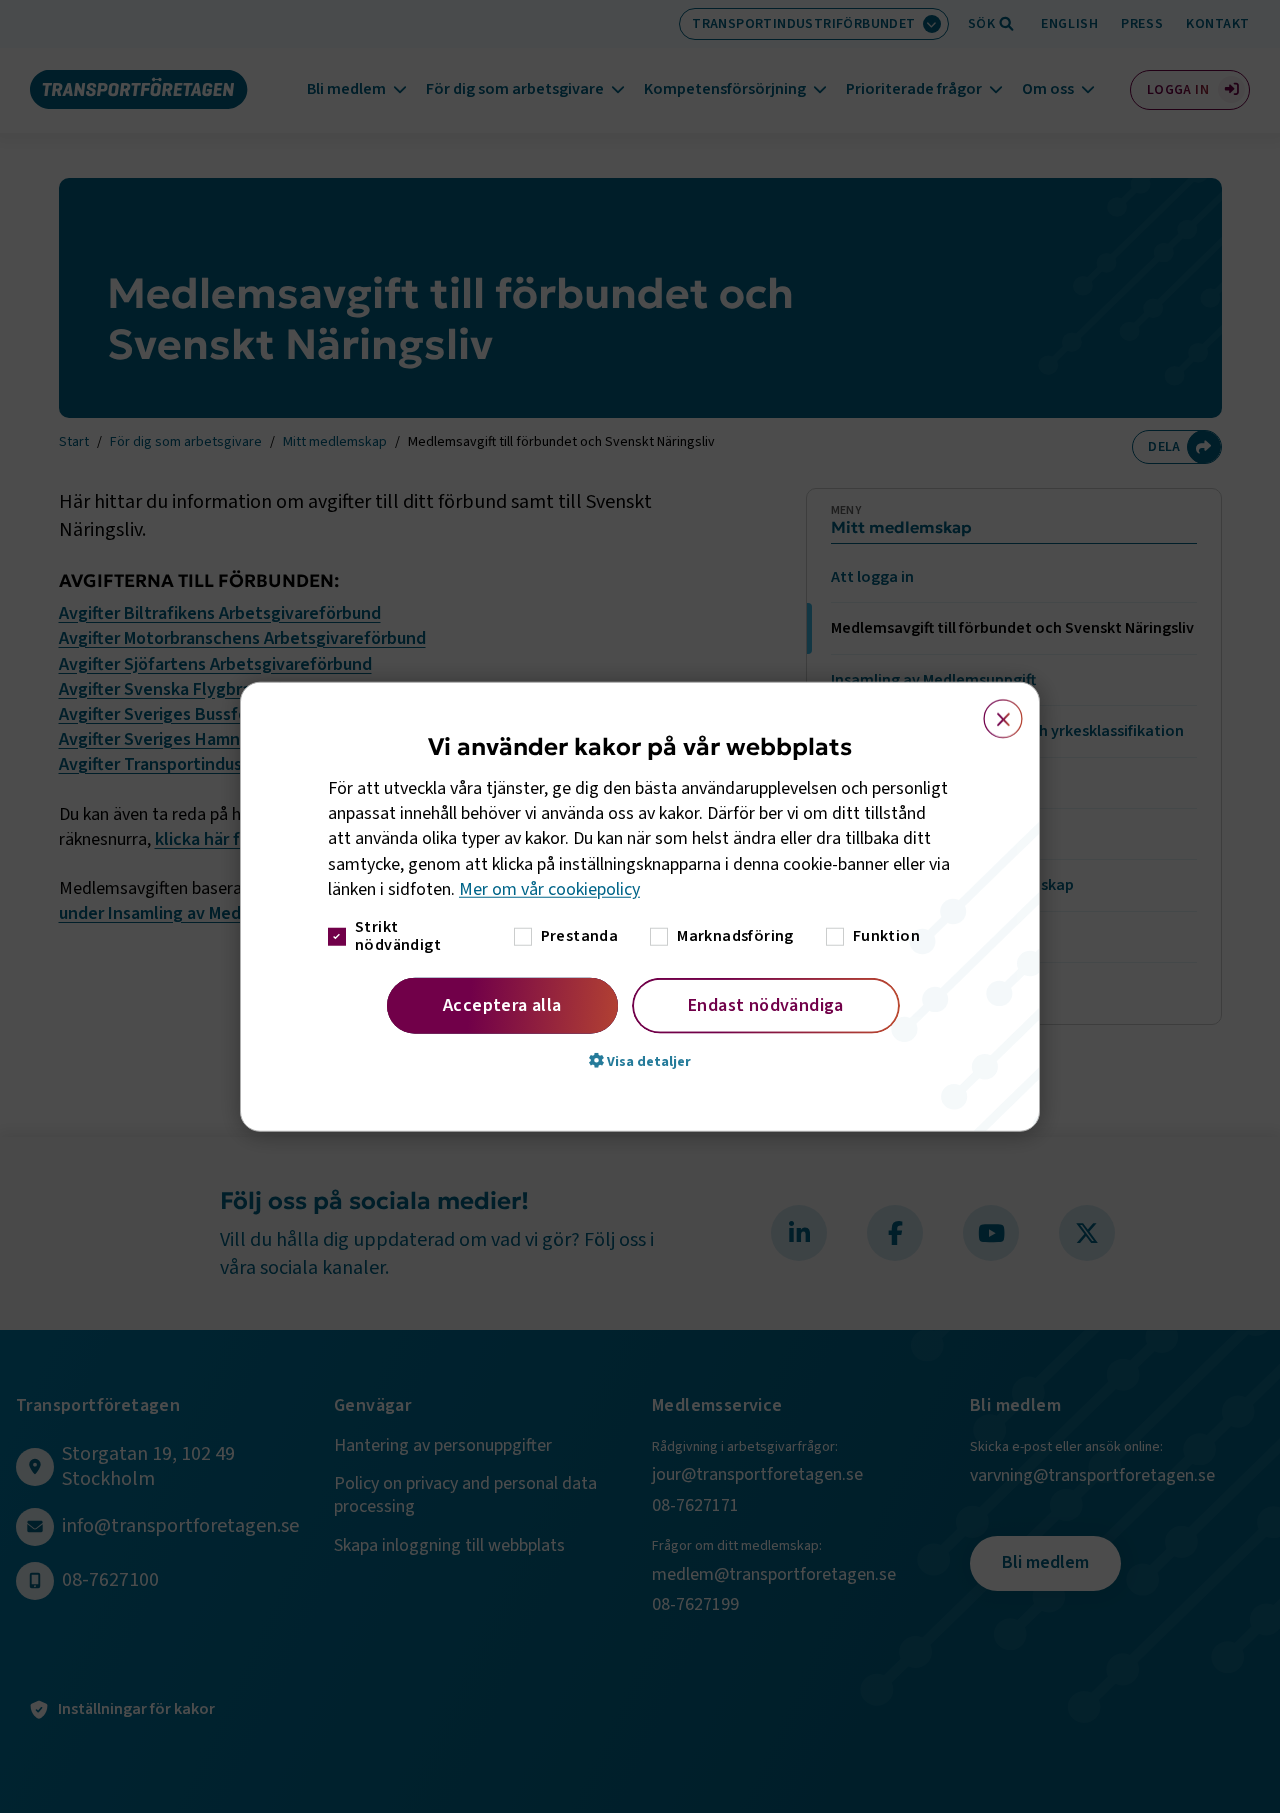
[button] (640, 1061)
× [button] (991, 709)
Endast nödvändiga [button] (766, 1005)
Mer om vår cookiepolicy (549, 889)
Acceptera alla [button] (502, 1005)
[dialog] (640, 906)
